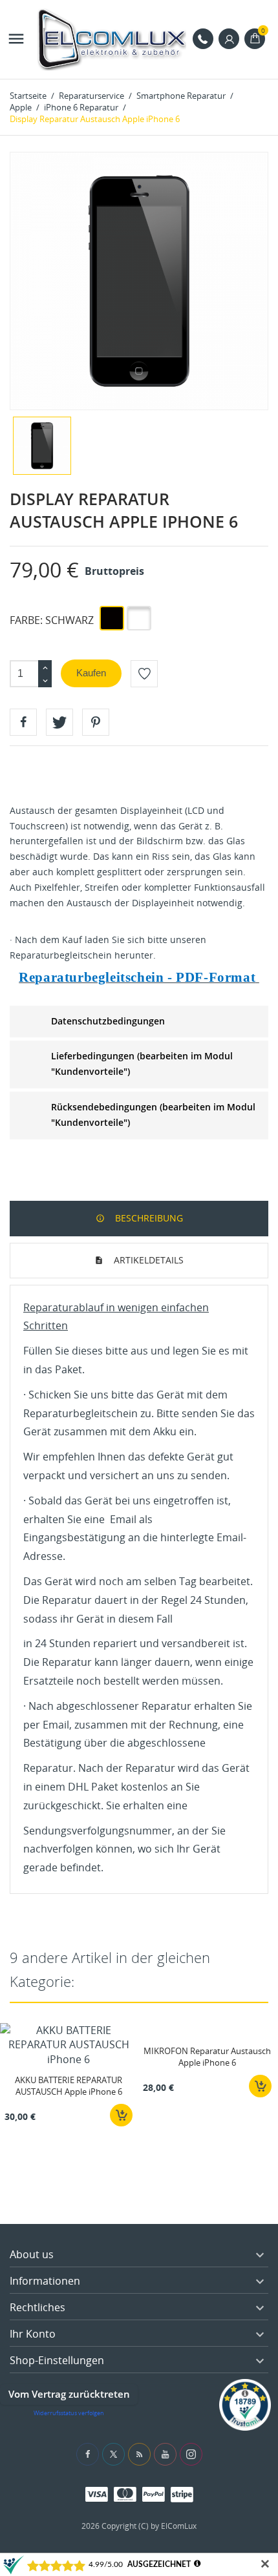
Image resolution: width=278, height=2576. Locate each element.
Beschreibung (148, 1218)
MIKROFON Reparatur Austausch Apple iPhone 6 (207, 2057)
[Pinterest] (96, 722)
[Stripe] (182, 2494)
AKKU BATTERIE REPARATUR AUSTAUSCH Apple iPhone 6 (69, 2086)
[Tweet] (59, 722)
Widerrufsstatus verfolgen (69, 2413)
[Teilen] (23, 722)
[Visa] (97, 2494)
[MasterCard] (125, 2494)
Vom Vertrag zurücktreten (69, 2394)
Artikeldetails (147, 1260)
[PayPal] (154, 2494)
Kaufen (91, 673)
